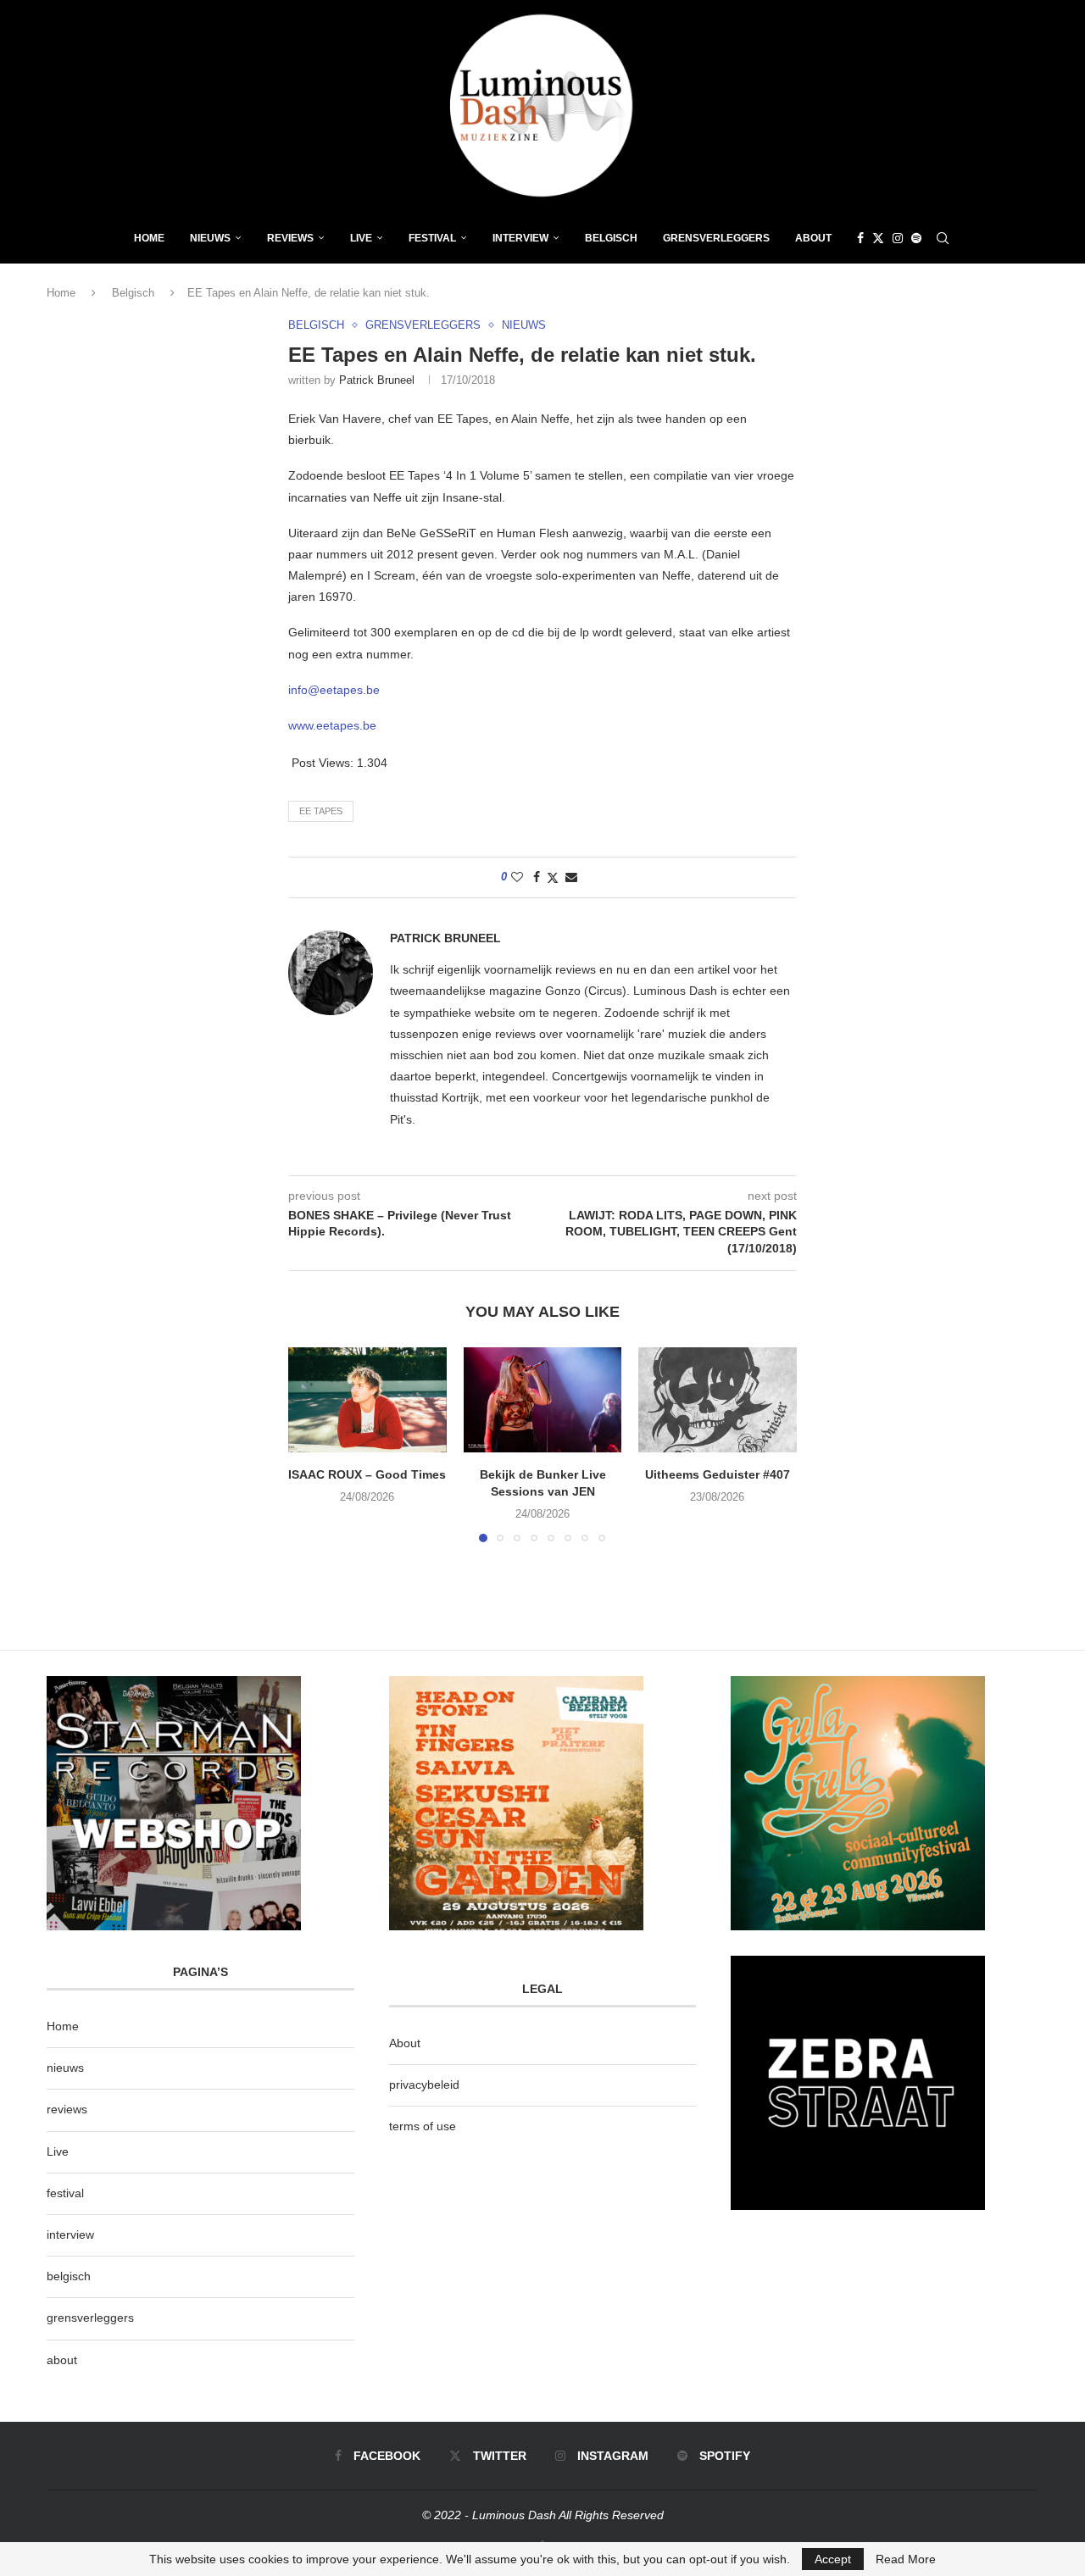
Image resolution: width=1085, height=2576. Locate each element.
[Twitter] (878, 238)
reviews (67, 2109)
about (62, 2360)
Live (361, 238)
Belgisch (611, 238)
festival (65, 2193)
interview (70, 2235)
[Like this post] (517, 877)
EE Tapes (321, 811)
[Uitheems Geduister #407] (718, 1400)
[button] (311, 1444)
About (813, 238)
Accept (833, 2559)
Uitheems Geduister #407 (718, 1474)
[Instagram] (898, 238)
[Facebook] (860, 238)
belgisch (69, 2276)
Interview (520, 238)
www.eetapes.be (332, 725)
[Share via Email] (571, 877)
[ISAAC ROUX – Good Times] (367, 1400)
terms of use (423, 2126)
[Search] (943, 238)
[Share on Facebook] (537, 877)
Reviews (290, 238)
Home (149, 238)
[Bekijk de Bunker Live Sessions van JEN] (543, 1400)
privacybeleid (424, 2085)
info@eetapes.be (334, 690)
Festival (432, 238)
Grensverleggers (716, 238)
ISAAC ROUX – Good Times (367, 1474)
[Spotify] (916, 238)
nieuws (210, 238)
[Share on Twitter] (553, 877)
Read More (906, 2559)
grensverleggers (90, 2318)
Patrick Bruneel (377, 380)
